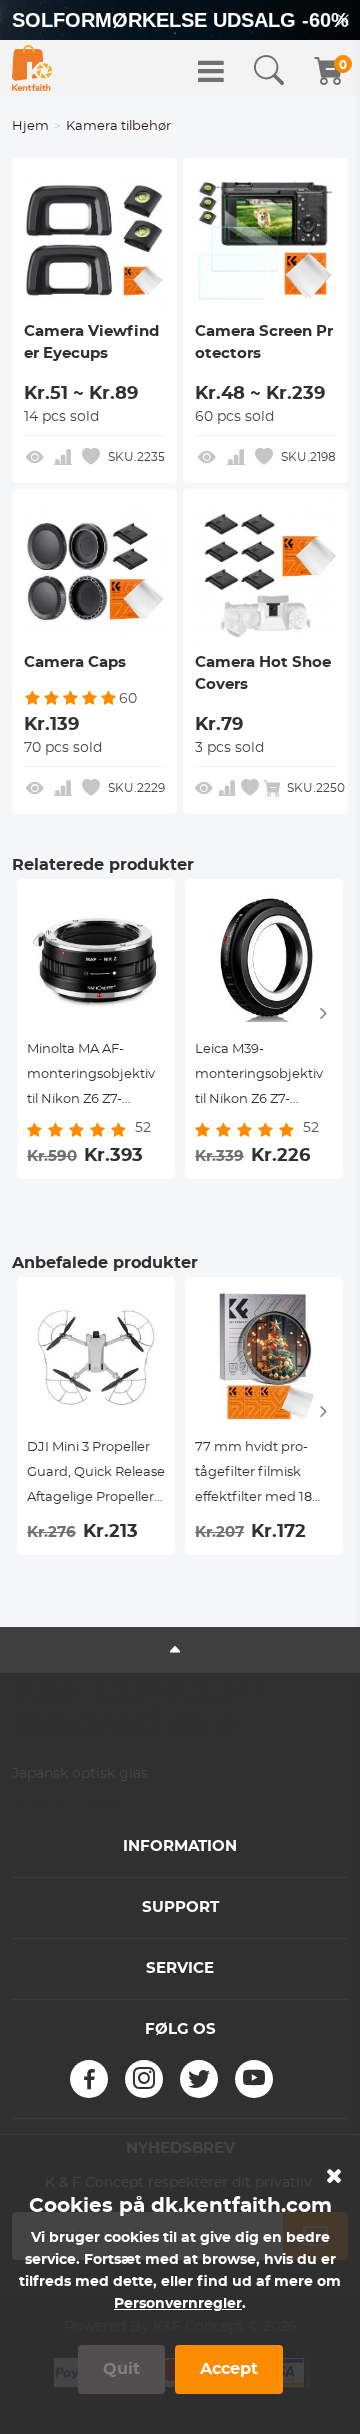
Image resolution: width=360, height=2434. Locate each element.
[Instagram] (144, 2079)
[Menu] (211, 71)
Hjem (30, 126)
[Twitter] (199, 2079)
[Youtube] (254, 2079)
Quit (121, 2369)
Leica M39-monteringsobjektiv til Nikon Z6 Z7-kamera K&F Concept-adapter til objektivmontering (259, 1077)
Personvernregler (178, 2304)
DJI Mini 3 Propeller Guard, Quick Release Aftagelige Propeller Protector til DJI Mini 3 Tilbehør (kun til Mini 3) (96, 1475)
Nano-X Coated (66, 1806)
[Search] (269, 71)
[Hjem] (32, 68)
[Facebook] (89, 2079)
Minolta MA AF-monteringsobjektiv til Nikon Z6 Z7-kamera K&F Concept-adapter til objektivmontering (91, 1077)
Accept (229, 2369)
